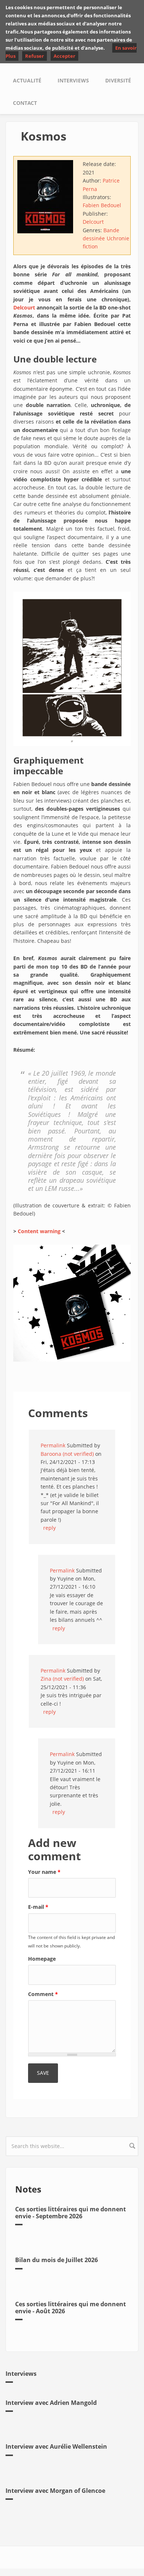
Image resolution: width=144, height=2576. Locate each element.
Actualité (27, 80)
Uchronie (118, 238)
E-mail (38, 1907)
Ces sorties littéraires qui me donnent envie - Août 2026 (71, 2308)
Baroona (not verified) (67, 1454)
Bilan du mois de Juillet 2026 (56, 2260)
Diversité (118, 80)
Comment (43, 1994)
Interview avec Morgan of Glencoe (55, 2491)
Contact (25, 103)
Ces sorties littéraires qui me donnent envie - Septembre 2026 (71, 2213)
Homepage (42, 1959)
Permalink (53, 1445)
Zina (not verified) (62, 1679)
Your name (44, 1872)
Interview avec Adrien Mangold (51, 2403)
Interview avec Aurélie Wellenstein (56, 2446)
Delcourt (93, 222)
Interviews (73, 80)
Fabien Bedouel (102, 205)
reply (49, 1528)
